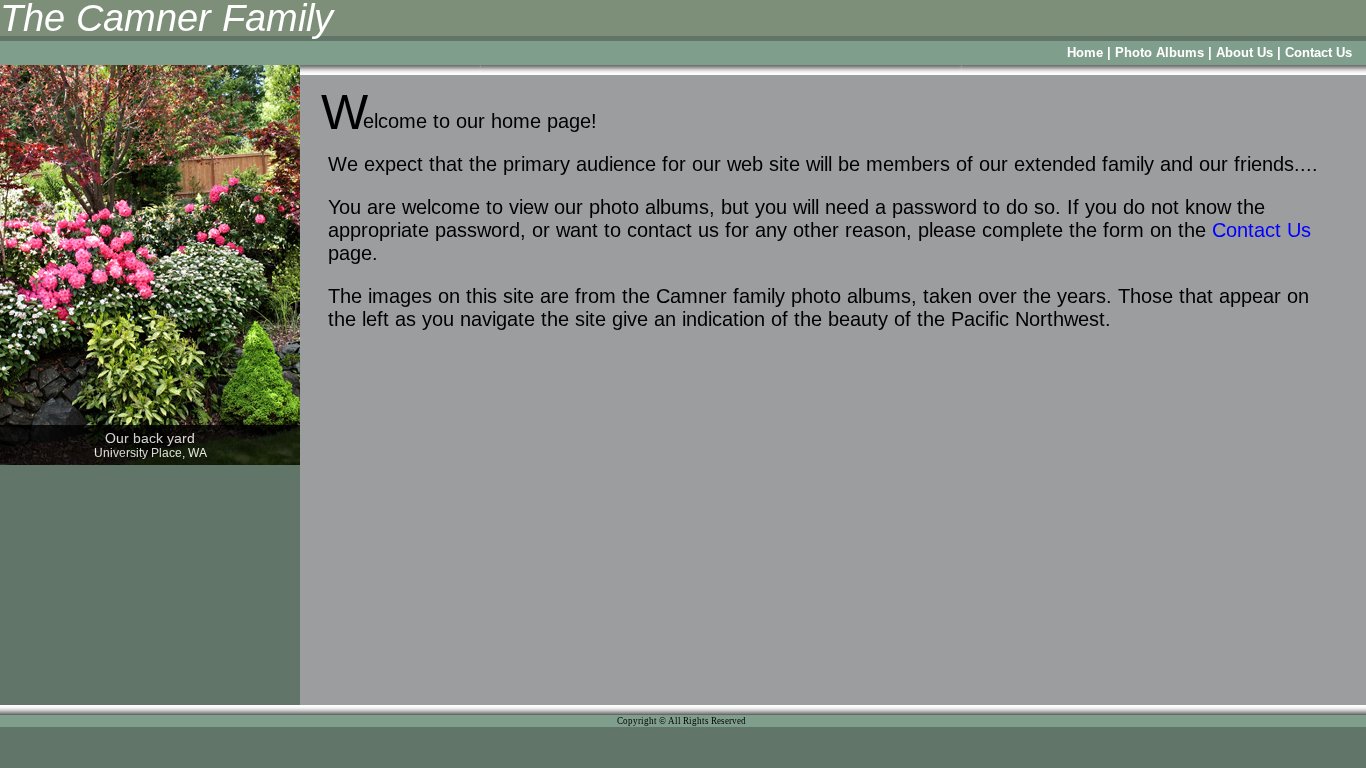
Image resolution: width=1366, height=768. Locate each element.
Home (1085, 52)
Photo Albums (1159, 52)
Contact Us (1318, 52)
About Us (1244, 52)
